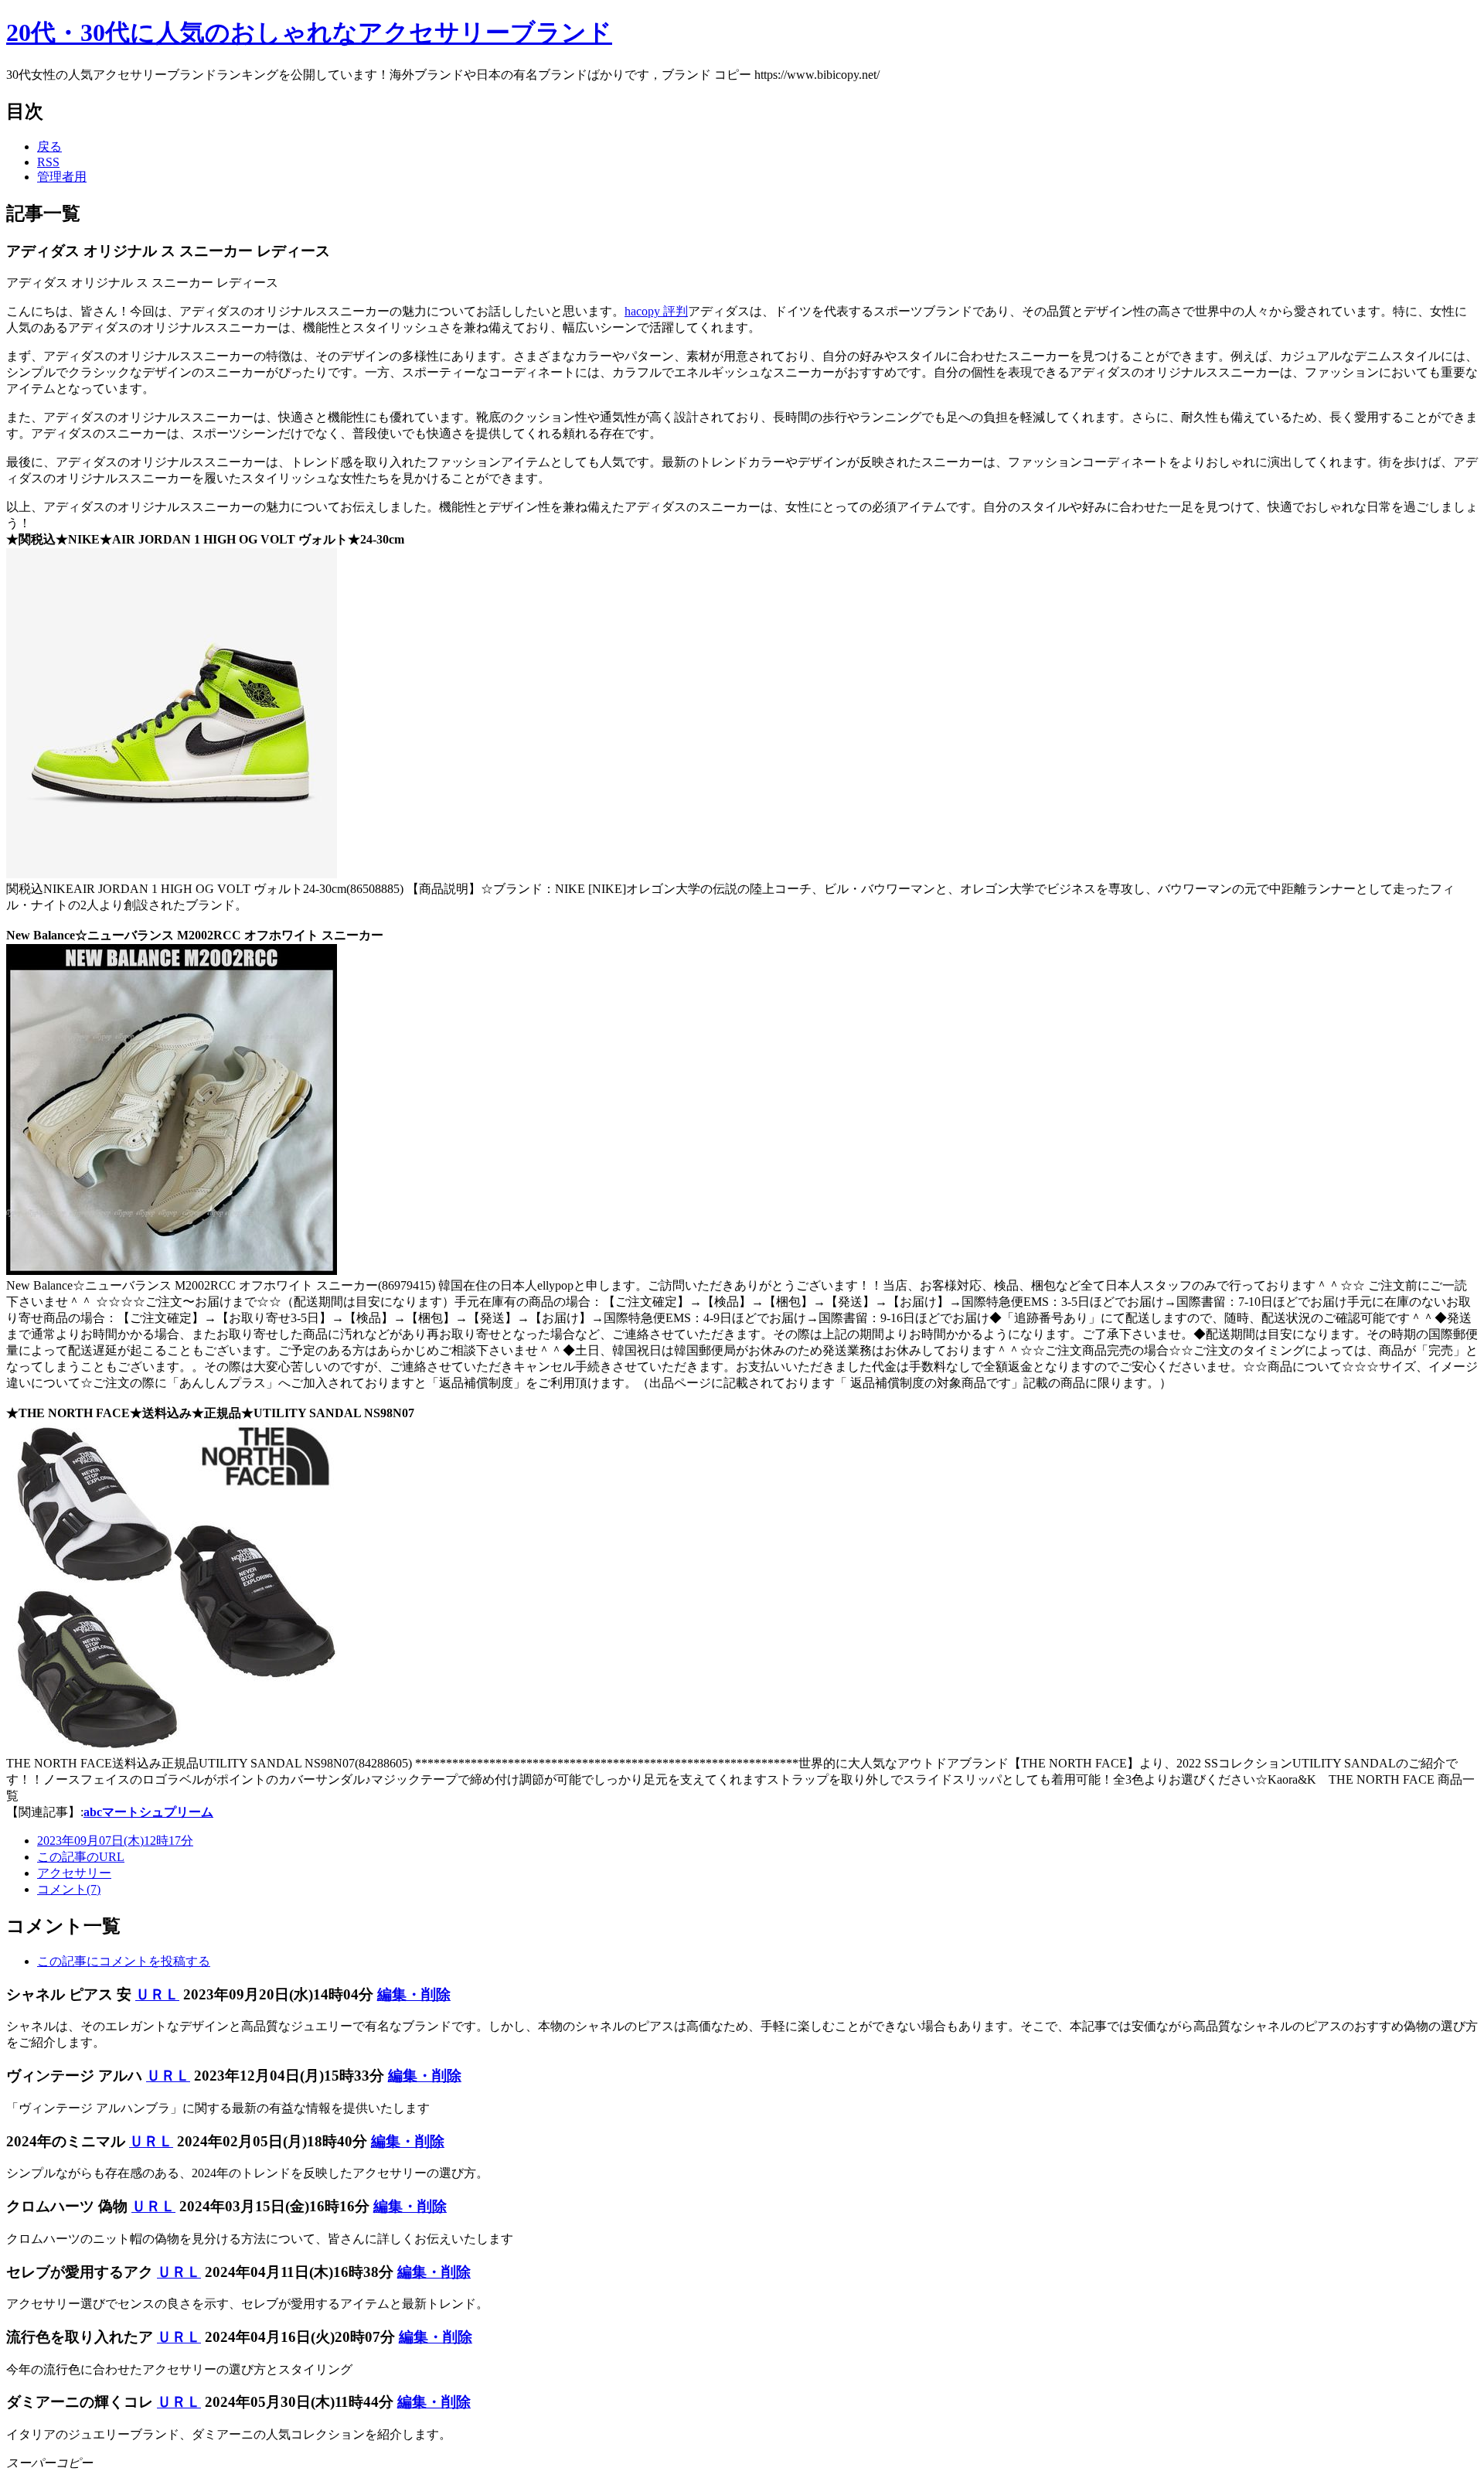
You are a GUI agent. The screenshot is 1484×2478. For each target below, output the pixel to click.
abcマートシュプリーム (148, 1812)
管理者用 (62, 177)
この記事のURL (81, 1857)
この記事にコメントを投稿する (124, 1961)
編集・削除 (414, 1994)
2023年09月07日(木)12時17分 (115, 1841)
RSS (48, 162)
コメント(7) (69, 1889)
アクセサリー (74, 1873)
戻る (49, 147)
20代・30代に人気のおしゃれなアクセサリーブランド (309, 32)
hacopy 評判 (656, 311)
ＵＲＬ (157, 1994)
